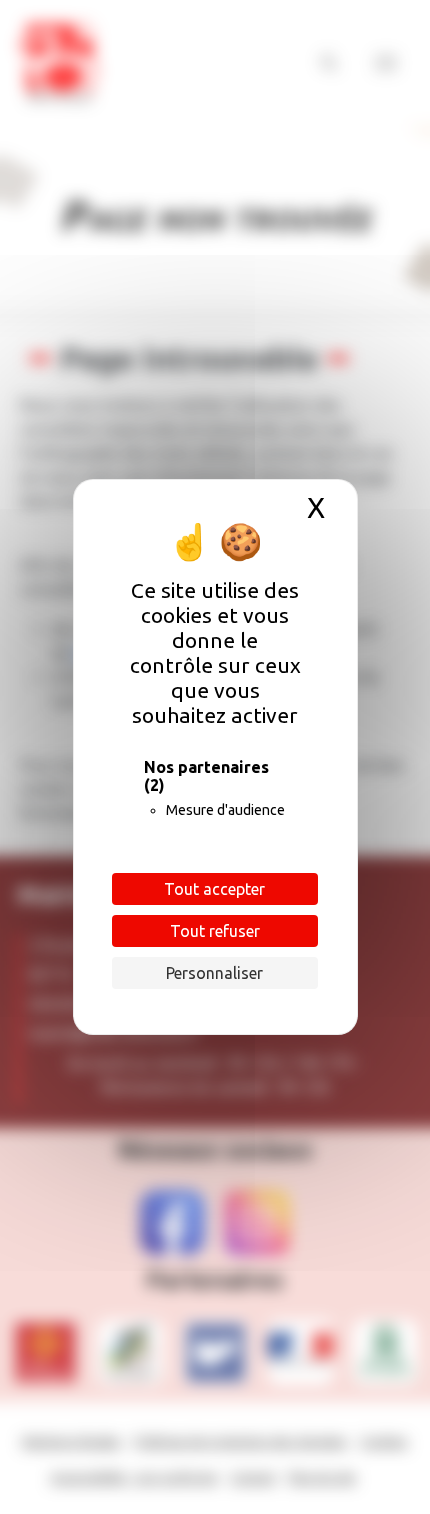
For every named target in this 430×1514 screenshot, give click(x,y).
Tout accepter (214, 889)
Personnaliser (214, 973)
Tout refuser (215, 931)
